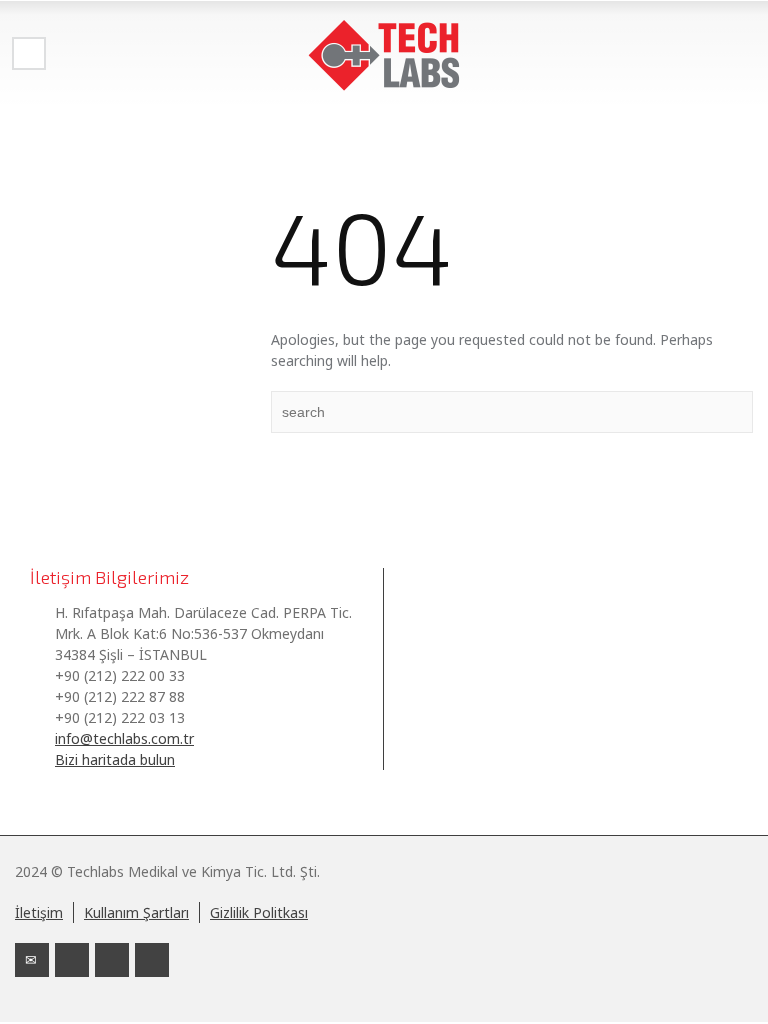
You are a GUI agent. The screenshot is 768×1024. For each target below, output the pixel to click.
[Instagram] (112, 960)
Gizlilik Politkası (259, 912)
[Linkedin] (72, 960)
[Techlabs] (384, 55)
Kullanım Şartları (136, 912)
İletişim (39, 912)
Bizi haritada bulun (115, 759)
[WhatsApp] (152, 960)
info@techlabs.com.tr (124, 738)
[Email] (32, 960)
